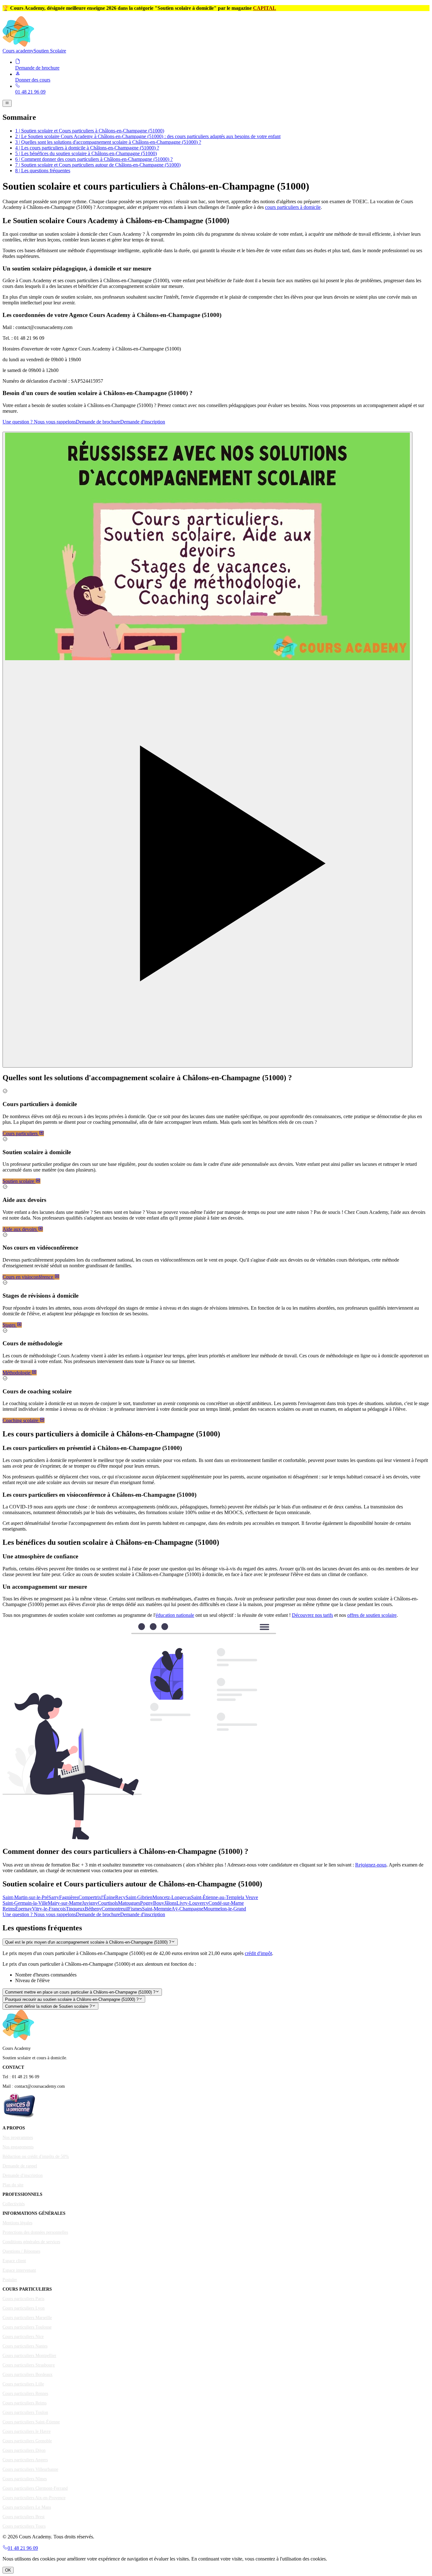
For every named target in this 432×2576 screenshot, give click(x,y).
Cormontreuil (115, 1909)
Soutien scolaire (19, 1181)
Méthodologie (17, 1373)
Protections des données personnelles (35, 2232)
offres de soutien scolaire (372, 1615)
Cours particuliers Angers (25, 2460)
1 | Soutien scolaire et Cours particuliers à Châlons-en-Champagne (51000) (90, 131)
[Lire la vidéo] (207, 750)
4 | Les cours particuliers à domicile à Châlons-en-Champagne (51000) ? (87, 148)
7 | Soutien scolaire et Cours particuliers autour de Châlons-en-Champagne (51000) (98, 165)
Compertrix (90, 1897)
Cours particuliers (21, 1133)
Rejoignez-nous (371, 1865)
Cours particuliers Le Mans (27, 2507)
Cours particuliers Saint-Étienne (31, 2422)
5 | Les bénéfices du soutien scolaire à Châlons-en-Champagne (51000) (86, 153)
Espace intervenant (19, 2270)
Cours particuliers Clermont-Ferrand (35, 2488)
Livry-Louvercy (192, 1903)
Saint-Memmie (157, 1909)
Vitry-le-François (49, 1909)
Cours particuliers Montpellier (29, 2356)
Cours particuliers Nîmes (25, 2479)
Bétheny (93, 1909)
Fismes (135, 1909)
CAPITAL (265, 8)
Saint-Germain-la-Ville (25, 1903)
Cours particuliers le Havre (27, 2431)
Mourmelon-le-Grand (225, 1909)
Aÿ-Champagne (187, 1909)
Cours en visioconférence (28, 1277)
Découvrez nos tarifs (312, 1615)
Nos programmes (18, 2138)
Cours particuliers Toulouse (27, 2327)
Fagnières (69, 1897)
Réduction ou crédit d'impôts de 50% (36, 2156)
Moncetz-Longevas (172, 1897)
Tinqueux (75, 1909)
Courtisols (108, 1903)
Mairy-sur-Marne (65, 1903)
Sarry (54, 1897)
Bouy (159, 1903)
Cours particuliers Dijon (24, 2450)
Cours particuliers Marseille (27, 2318)
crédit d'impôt (258, 1953)
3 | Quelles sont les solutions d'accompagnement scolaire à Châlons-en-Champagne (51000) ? (108, 142)
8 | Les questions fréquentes (43, 171)
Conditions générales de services (31, 2242)
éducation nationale (175, 1615)
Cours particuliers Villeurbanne (30, 2469)
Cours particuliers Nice (23, 2337)
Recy (120, 1897)
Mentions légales (17, 2223)
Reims (9, 1909)
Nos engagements (18, 2147)
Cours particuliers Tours (24, 2526)
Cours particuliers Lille (23, 2384)
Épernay (24, 1909)
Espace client (14, 2261)
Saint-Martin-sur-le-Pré (25, 1897)
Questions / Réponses (21, 2251)
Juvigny (90, 1903)
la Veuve (249, 1897)
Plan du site (13, 2185)
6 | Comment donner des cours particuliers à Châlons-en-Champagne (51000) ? (94, 159)
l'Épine (108, 1897)
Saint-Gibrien (139, 1897)
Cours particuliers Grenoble (27, 2441)
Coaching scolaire (21, 1420)
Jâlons (170, 1903)
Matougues (129, 1903)
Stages (10, 1325)
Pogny (147, 1903)
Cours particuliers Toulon (25, 2412)
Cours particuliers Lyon (24, 2308)
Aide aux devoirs (20, 1229)
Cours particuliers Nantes (25, 2346)
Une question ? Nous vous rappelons (39, 422)
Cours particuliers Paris (23, 2299)
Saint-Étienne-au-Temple (216, 1897)
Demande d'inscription (143, 422)
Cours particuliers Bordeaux (28, 2375)
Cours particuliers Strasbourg (29, 2365)
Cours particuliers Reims (25, 2403)
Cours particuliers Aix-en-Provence (34, 2498)
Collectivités (14, 2204)
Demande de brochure (98, 422)
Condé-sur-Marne (226, 1903)
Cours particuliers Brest (24, 2517)
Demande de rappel (20, 2166)
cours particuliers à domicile (293, 207)
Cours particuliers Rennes (25, 2393)
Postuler (10, 2280)
